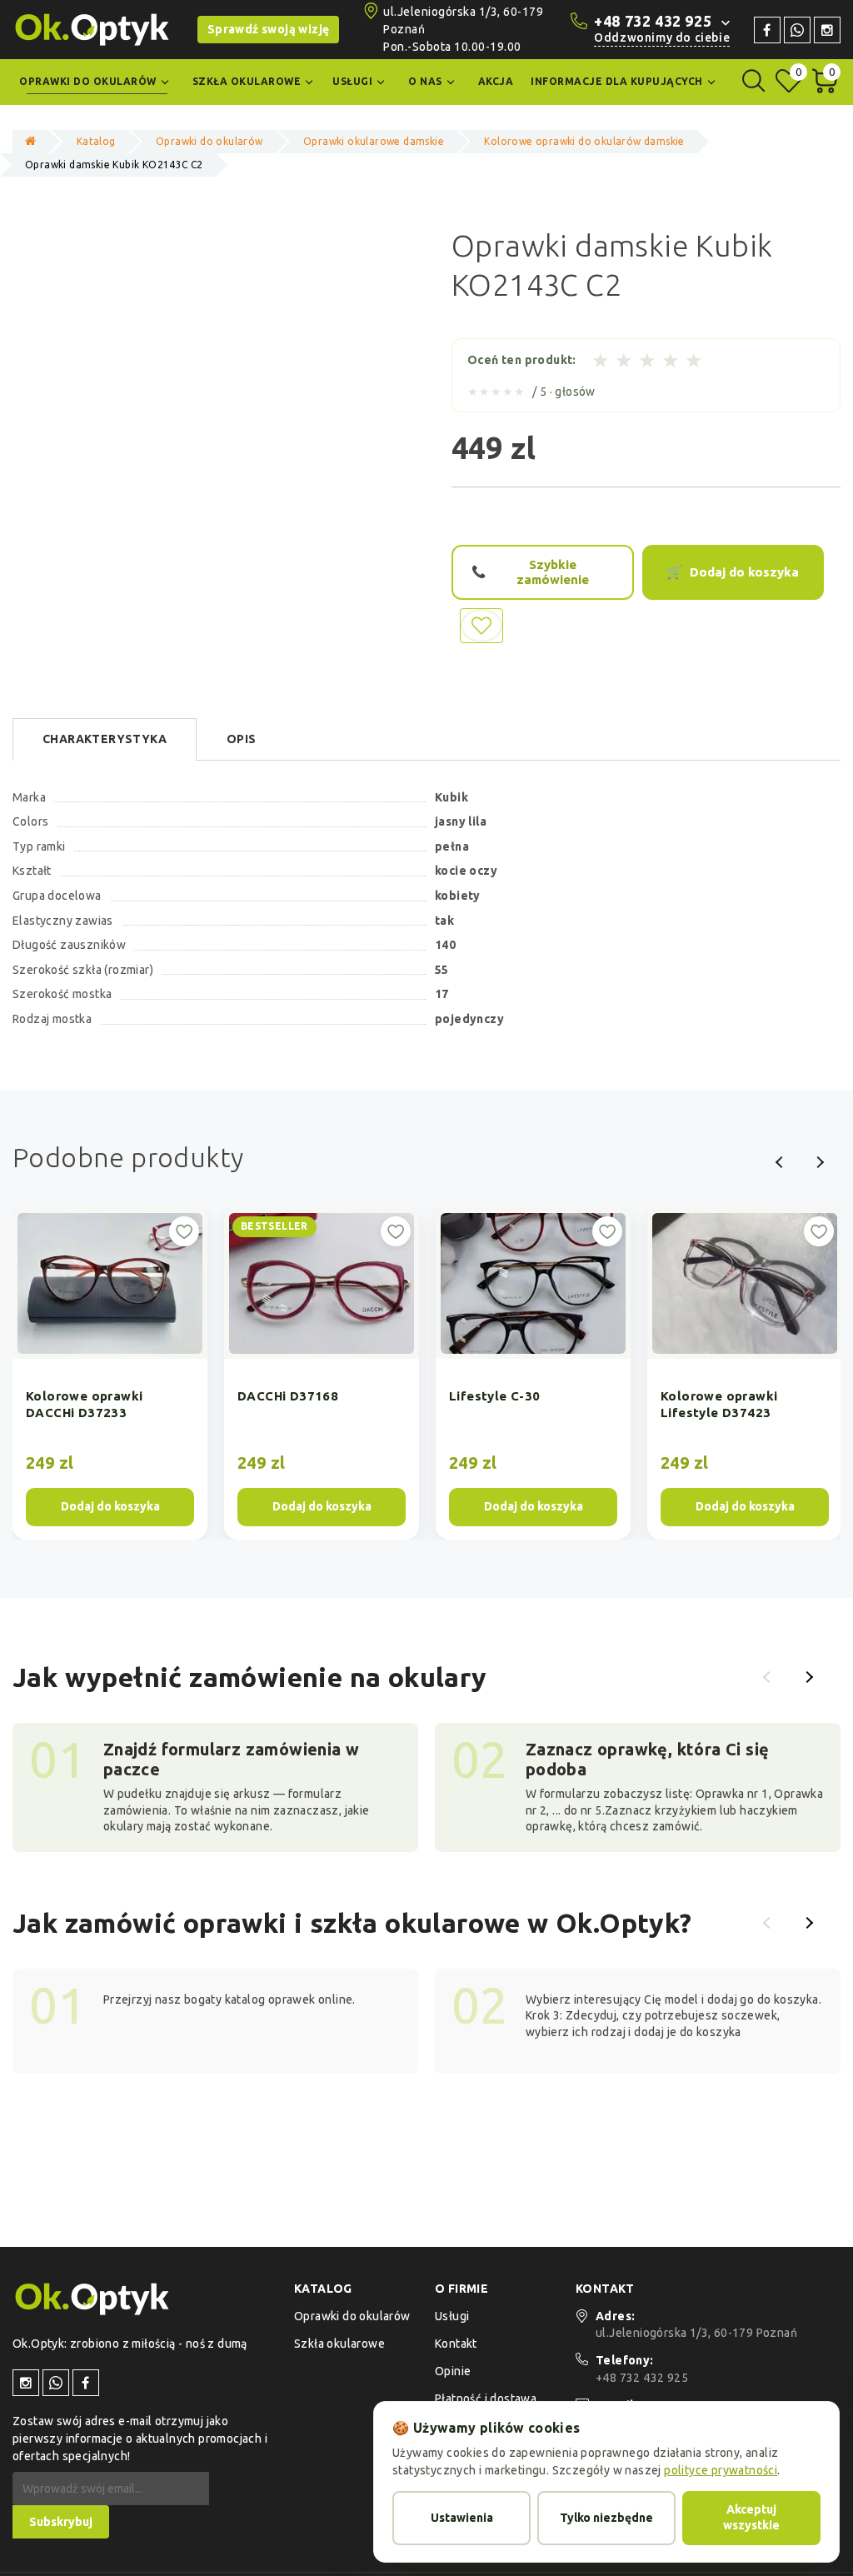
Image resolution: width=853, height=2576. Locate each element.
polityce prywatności (721, 2470)
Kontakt (456, 2344)
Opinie (453, 2371)
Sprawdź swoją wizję (269, 29)
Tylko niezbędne (606, 2518)
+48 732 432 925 (653, 21)
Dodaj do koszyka (744, 572)
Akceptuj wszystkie (751, 2518)
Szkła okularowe (339, 2344)
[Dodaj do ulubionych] (184, 1231)
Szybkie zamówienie (553, 572)
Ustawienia (462, 2518)
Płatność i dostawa (486, 2399)
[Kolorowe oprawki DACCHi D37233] (110, 1374)
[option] (110, 1374)
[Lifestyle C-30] (533, 1374)
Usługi (452, 2316)
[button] (769, 1677)
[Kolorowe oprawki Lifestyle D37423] (745, 1374)
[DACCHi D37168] (322, 1374)
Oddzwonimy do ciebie (662, 37)
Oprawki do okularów (352, 2316)
